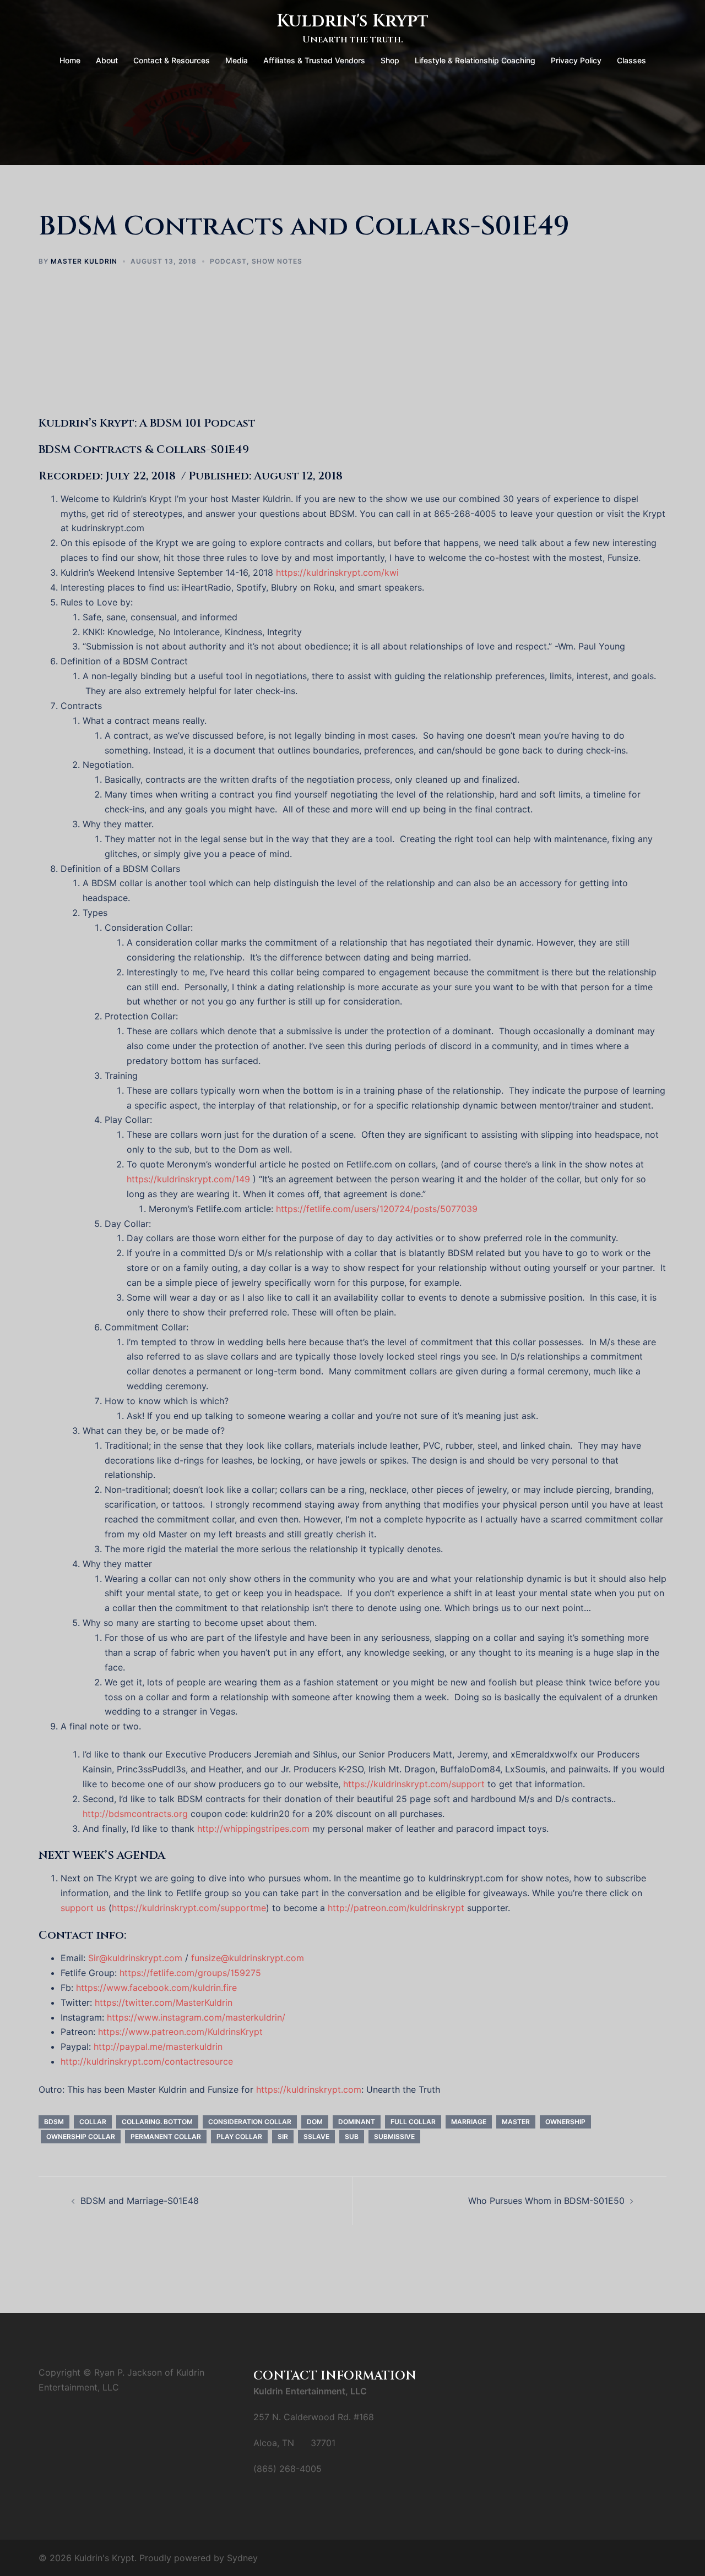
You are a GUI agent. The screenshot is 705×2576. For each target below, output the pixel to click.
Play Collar (239, 2136)
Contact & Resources (172, 60)
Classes (631, 60)
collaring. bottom (157, 2122)
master (516, 2122)
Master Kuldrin (84, 261)
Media (237, 60)
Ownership (565, 2122)
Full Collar (413, 2122)
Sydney (242, 2558)
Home (70, 60)
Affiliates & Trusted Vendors (314, 60)
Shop (390, 60)
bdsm (54, 2122)
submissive (394, 2136)
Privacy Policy (576, 60)
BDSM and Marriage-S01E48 (140, 2201)
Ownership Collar (81, 2136)
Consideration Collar (250, 2122)
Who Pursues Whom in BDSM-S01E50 (546, 2201)
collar (93, 2122)
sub (352, 2136)
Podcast (228, 261)
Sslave (316, 2136)
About (107, 60)
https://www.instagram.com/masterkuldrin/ (196, 2017)
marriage (469, 2122)
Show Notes (277, 261)
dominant (357, 2122)
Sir (283, 2136)
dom (315, 2122)
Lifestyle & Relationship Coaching (475, 60)
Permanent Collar (166, 2136)
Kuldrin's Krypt (352, 21)
